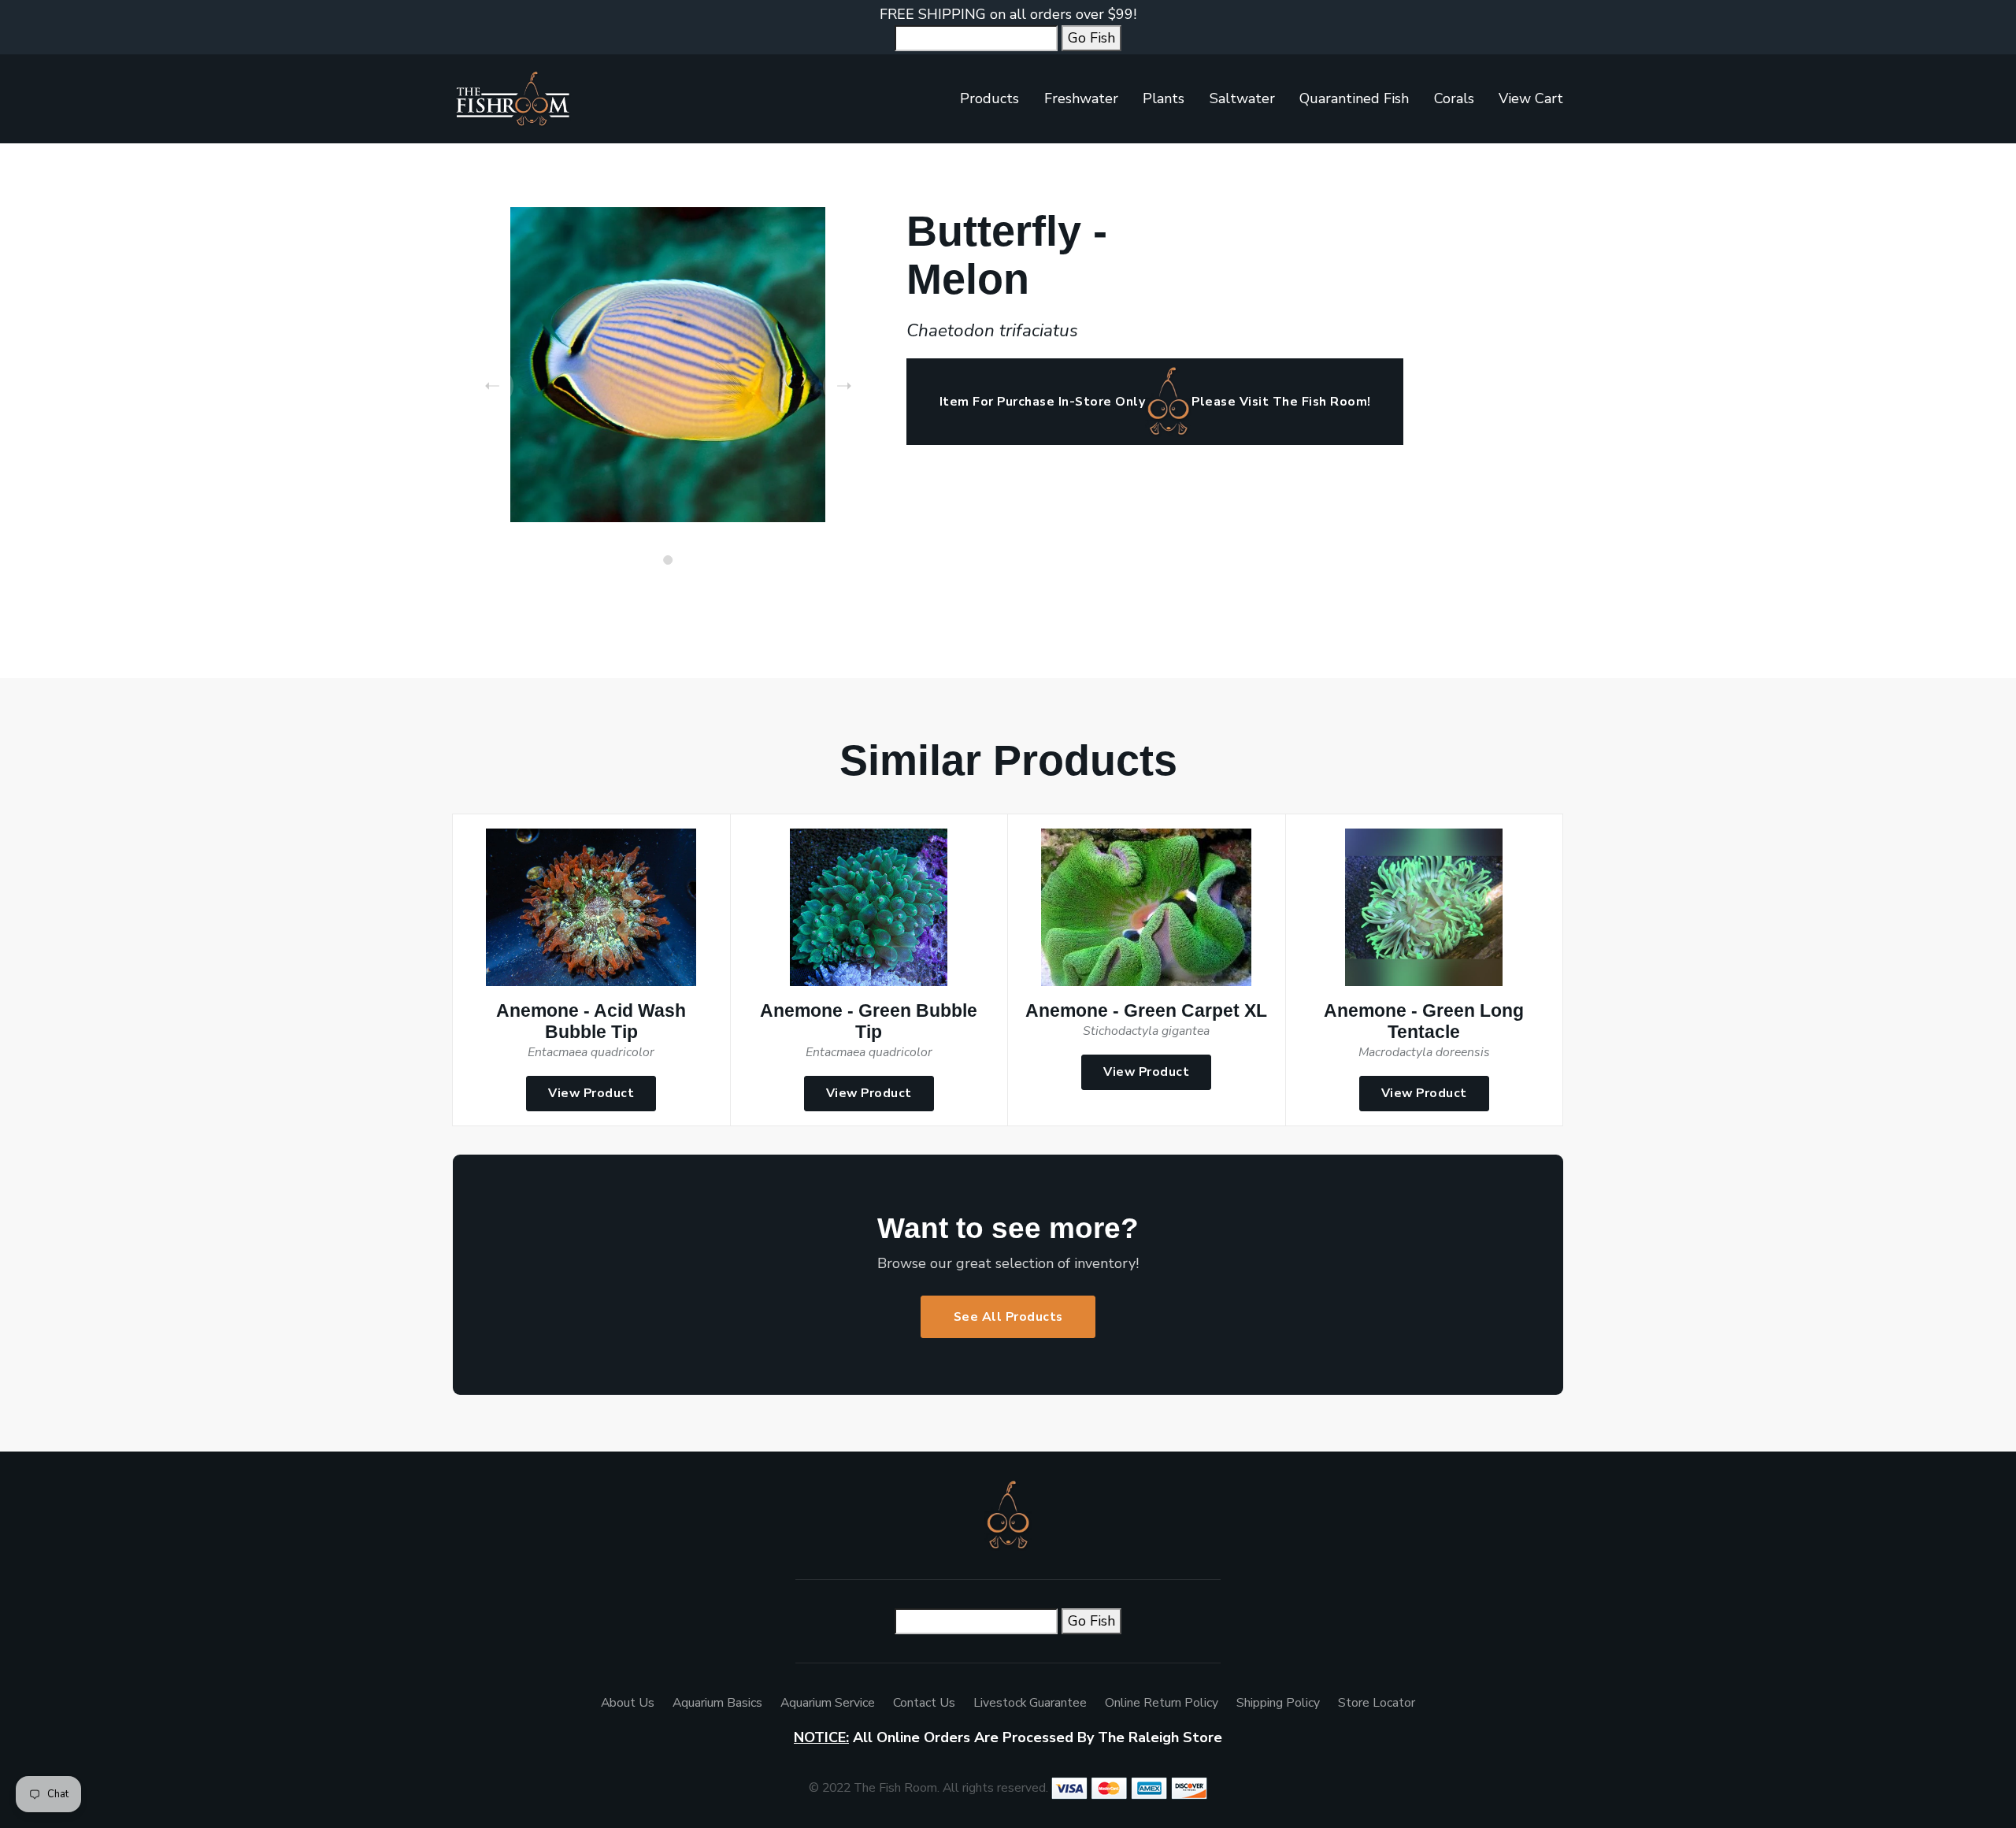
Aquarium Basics (717, 1703)
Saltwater (1242, 98)
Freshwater (1081, 98)
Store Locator (1377, 1703)
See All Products (1008, 1317)
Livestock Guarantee (1030, 1703)
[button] (668, 560)
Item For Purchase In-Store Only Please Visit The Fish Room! (1155, 402)
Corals (1454, 98)
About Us (628, 1703)
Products (989, 98)
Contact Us (924, 1703)
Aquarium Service (828, 1703)
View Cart (1531, 98)
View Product (591, 1093)
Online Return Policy (1162, 1703)
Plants (1164, 98)
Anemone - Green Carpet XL (1146, 1011)
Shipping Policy (1278, 1703)
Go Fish (1091, 38)
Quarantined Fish (1354, 98)
